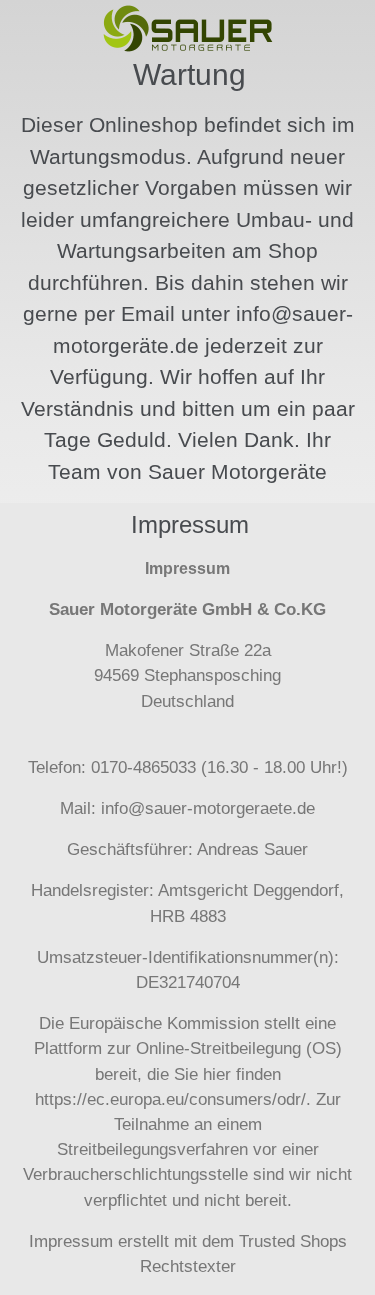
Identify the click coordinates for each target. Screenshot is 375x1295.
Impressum (71, 1241)
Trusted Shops (293, 1241)
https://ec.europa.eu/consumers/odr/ (170, 1099)
